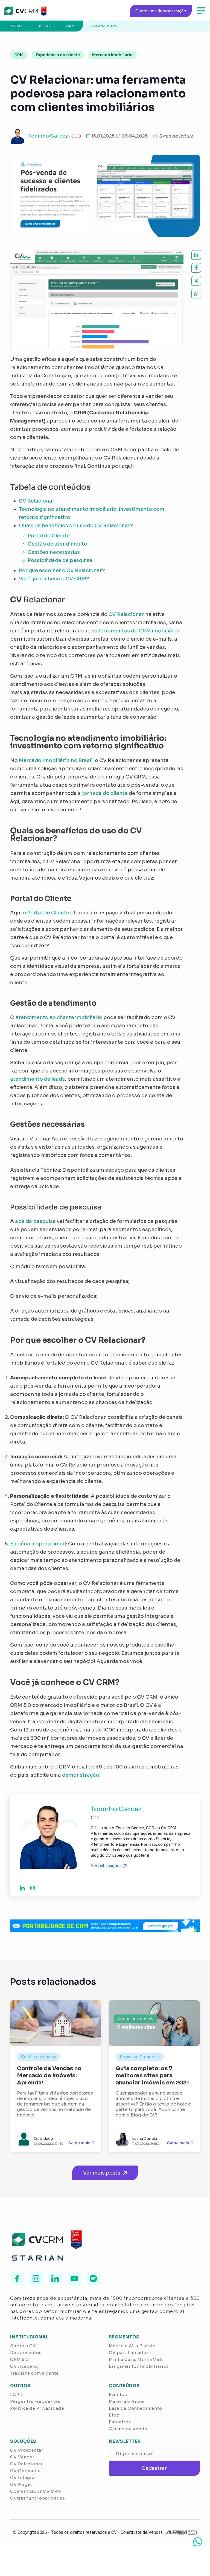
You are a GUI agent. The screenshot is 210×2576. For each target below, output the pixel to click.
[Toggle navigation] (201, 11)
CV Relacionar (37, 501)
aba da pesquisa (35, 1221)
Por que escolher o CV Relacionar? (62, 570)
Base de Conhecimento (135, 2408)
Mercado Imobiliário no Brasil (56, 760)
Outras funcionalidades (38, 2498)
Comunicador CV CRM (36, 2491)
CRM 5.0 (19, 2359)
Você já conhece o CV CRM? (60, 579)
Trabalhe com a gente (34, 2373)
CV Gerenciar (26, 2471)
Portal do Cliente (49, 536)
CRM (70, 26)
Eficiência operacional (38, 1544)
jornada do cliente (105, 793)
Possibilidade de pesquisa (60, 560)
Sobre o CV (23, 2346)
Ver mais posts (102, 2173)
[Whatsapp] (198, 2542)
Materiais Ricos (127, 2401)
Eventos (118, 2394)
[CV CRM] (25, 11)
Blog (44, 26)
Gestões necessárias (54, 552)
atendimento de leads (37, 1079)
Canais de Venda (128, 2429)
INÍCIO (16, 26)
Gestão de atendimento (57, 544)
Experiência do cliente (58, 55)
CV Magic (21, 2484)
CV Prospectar (27, 2450)
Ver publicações (107, 1866)
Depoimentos (26, 2353)
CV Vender (22, 2457)
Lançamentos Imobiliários (139, 2366)
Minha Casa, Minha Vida (136, 2359)
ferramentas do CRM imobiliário (139, 631)
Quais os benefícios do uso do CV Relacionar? (76, 526)
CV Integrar (23, 2477)
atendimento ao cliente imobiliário (59, 1017)
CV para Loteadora (130, 2353)
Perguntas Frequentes (35, 2401)
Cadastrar (154, 2468)
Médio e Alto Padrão (132, 2346)
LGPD (17, 2394)
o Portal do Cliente (46, 913)
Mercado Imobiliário (112, 55)
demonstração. (81, 1775)
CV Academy (24, 2366)
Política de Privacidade (37, 2408)
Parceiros (120, 2422)
